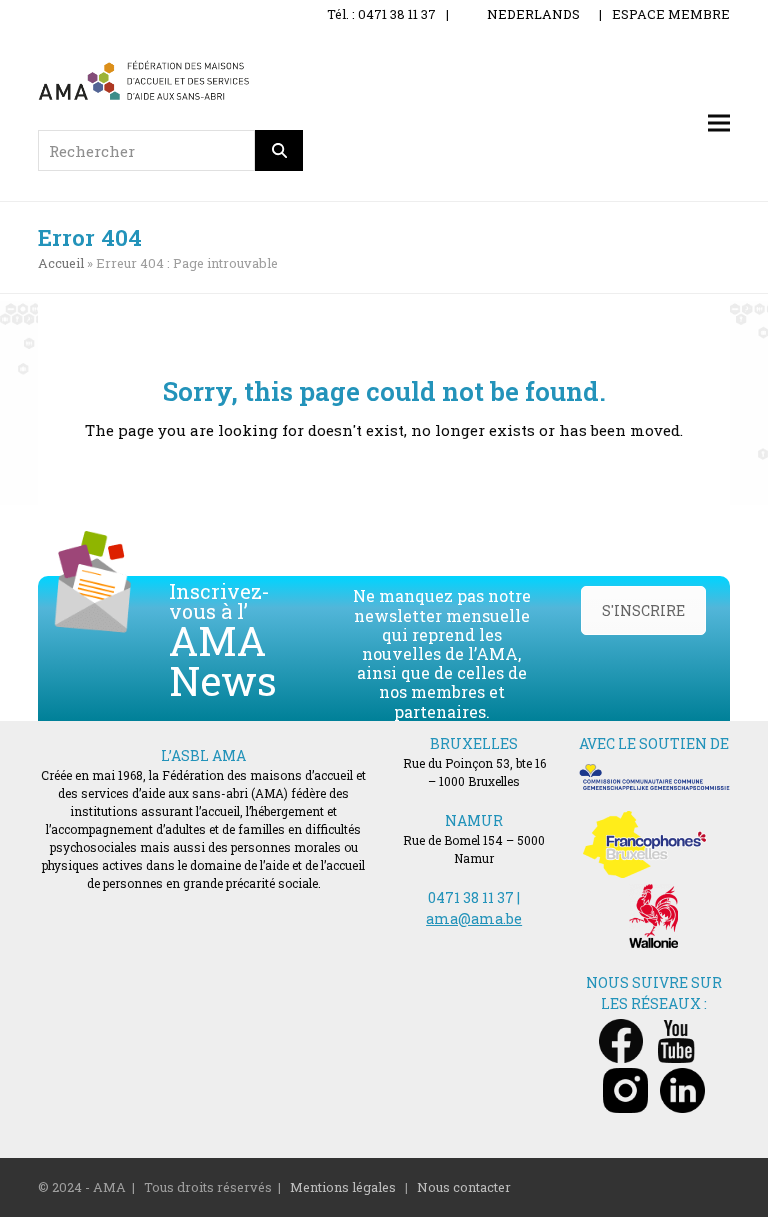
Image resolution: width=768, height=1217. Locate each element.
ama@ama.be (474, 918)
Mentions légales (343, 1187)
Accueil (61, 263)
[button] (719, 123)
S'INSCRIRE (643, 610)
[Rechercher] (279, 150)
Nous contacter (464, 1187)
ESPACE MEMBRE (671, 14)
